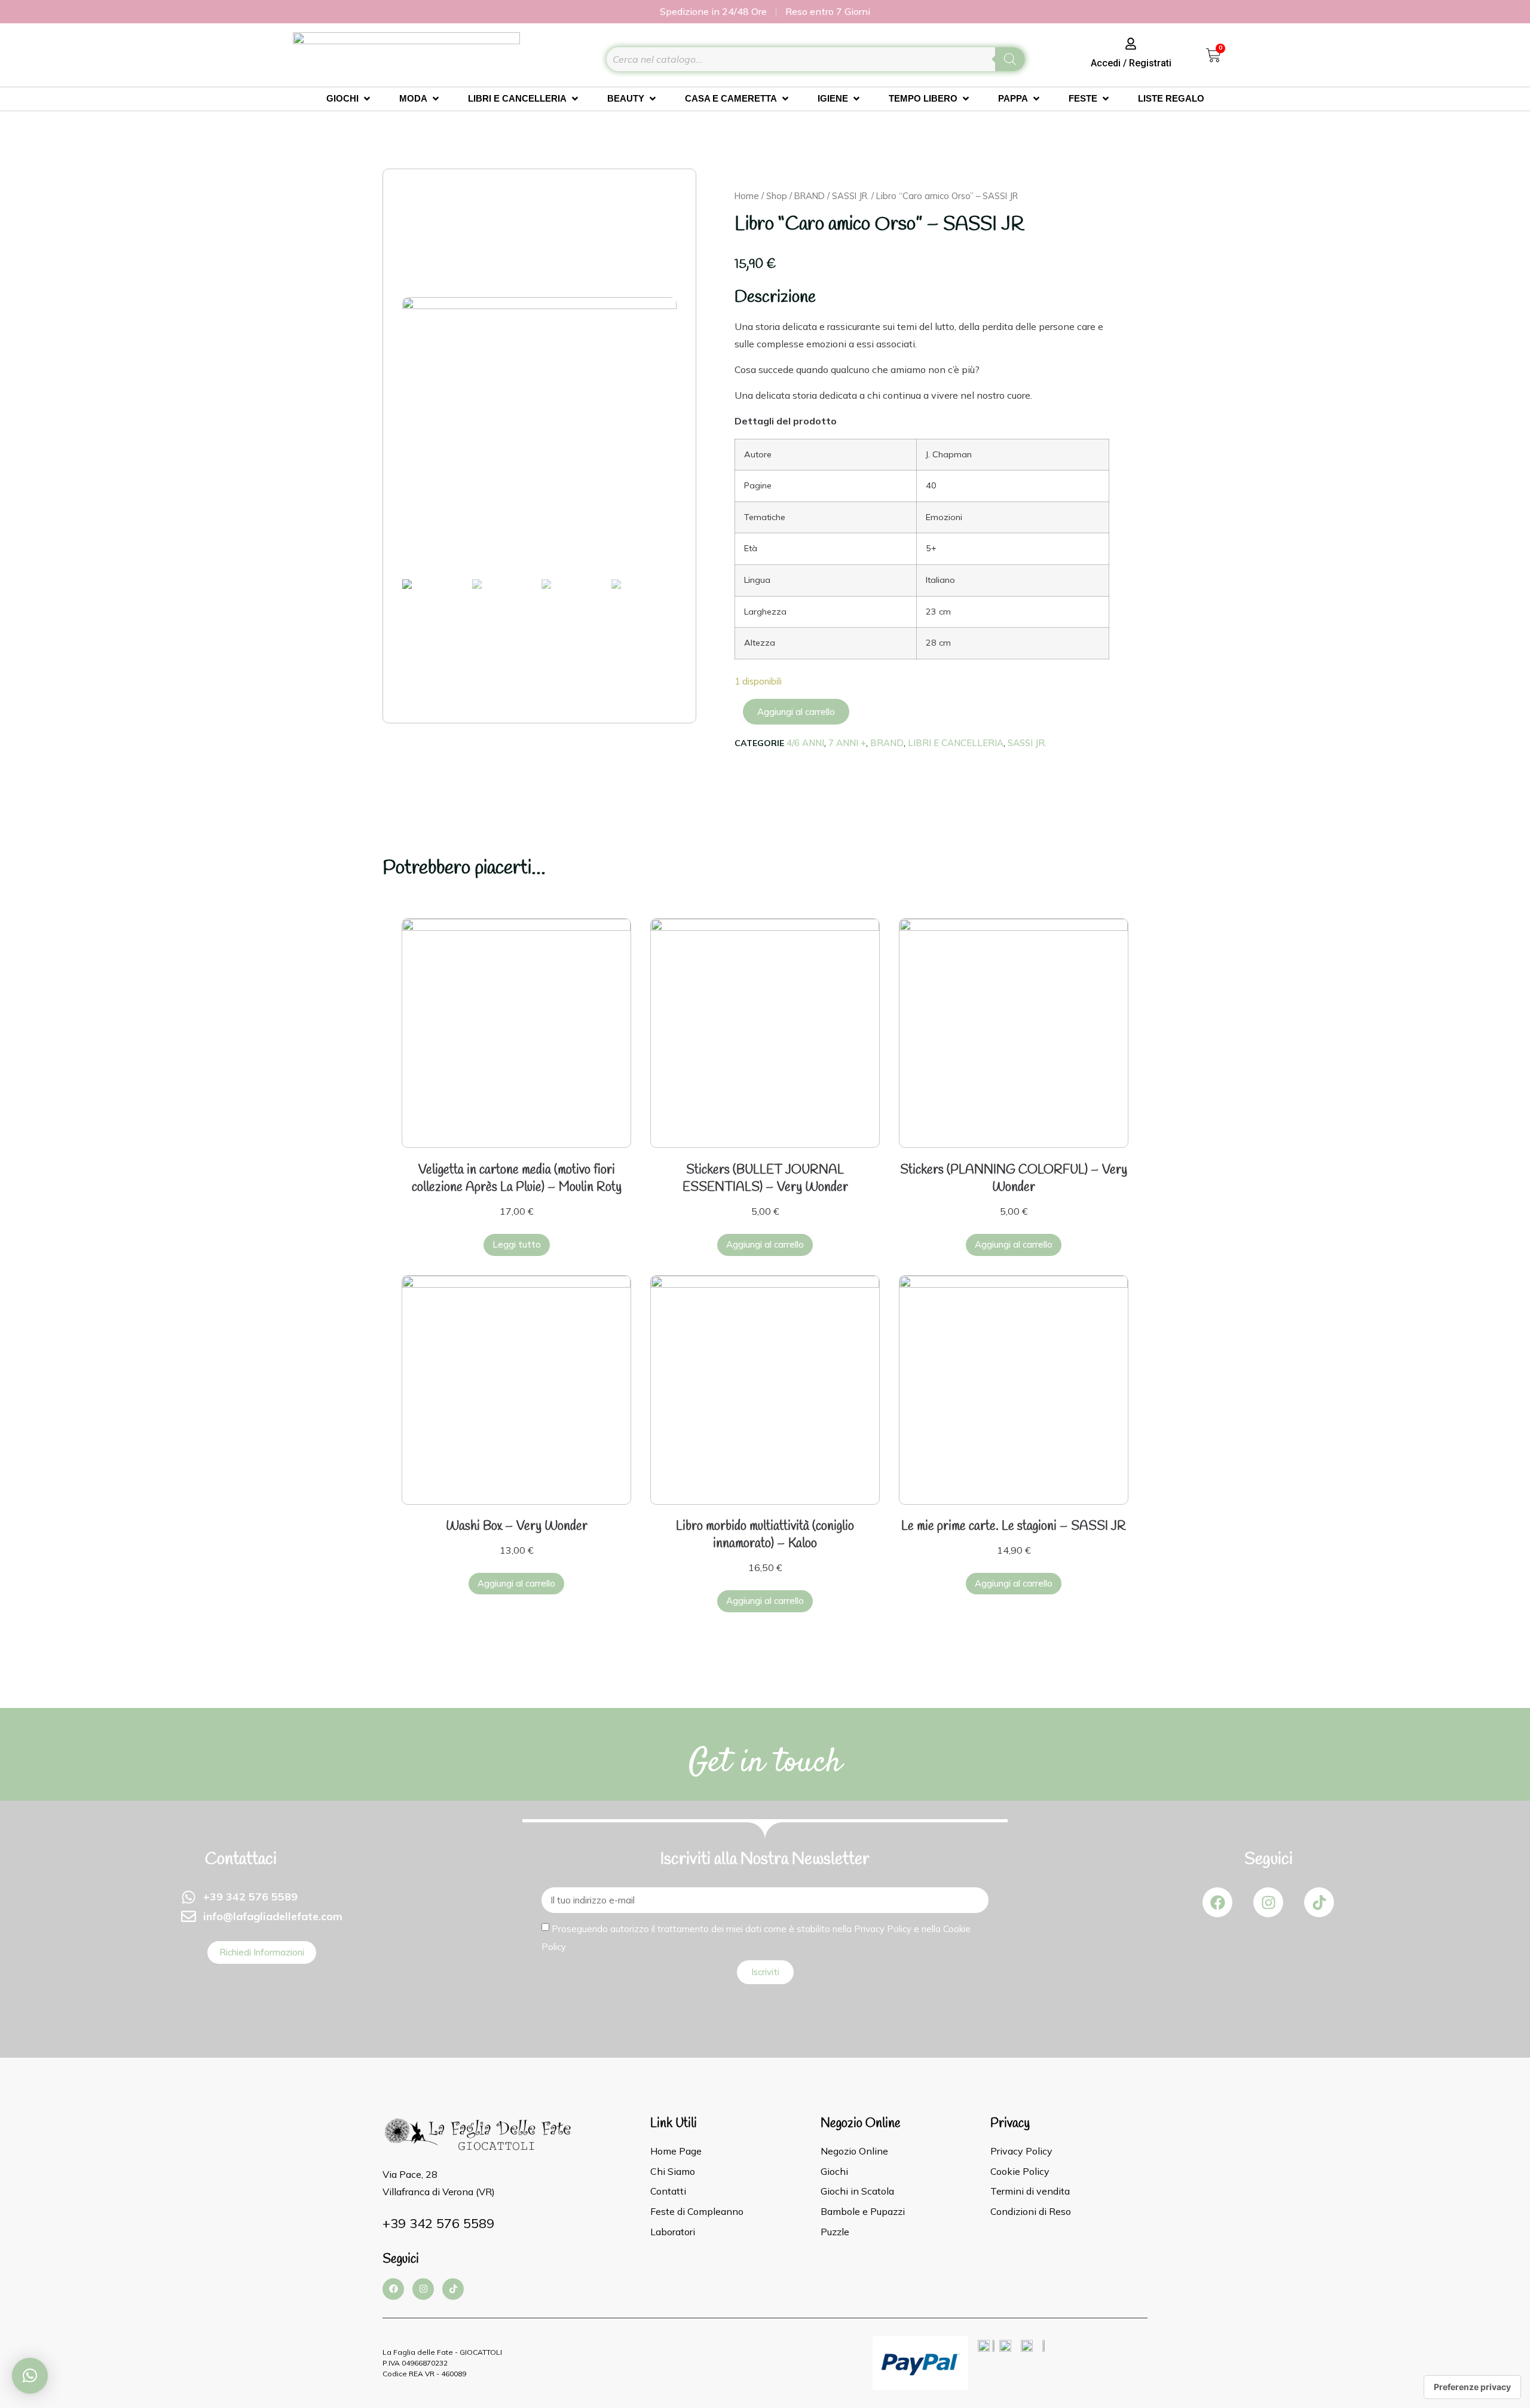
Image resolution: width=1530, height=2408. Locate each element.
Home (747, 196)
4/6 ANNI (805, 743)
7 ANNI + (847, 743)
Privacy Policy (883, 1929)
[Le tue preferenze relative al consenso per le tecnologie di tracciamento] (1472, 2387)
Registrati (1150, 63)
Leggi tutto (517, 1244)
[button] (30, 2376)
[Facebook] (1217, 1902)
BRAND (810, 196)
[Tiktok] (1319, 1902)
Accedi (1106, 63)
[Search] (1010, 59)
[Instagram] (1268, 1902)
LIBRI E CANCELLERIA (956, 743)
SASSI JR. (850, 196)
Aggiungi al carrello (796, 712)
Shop (777, 196)
